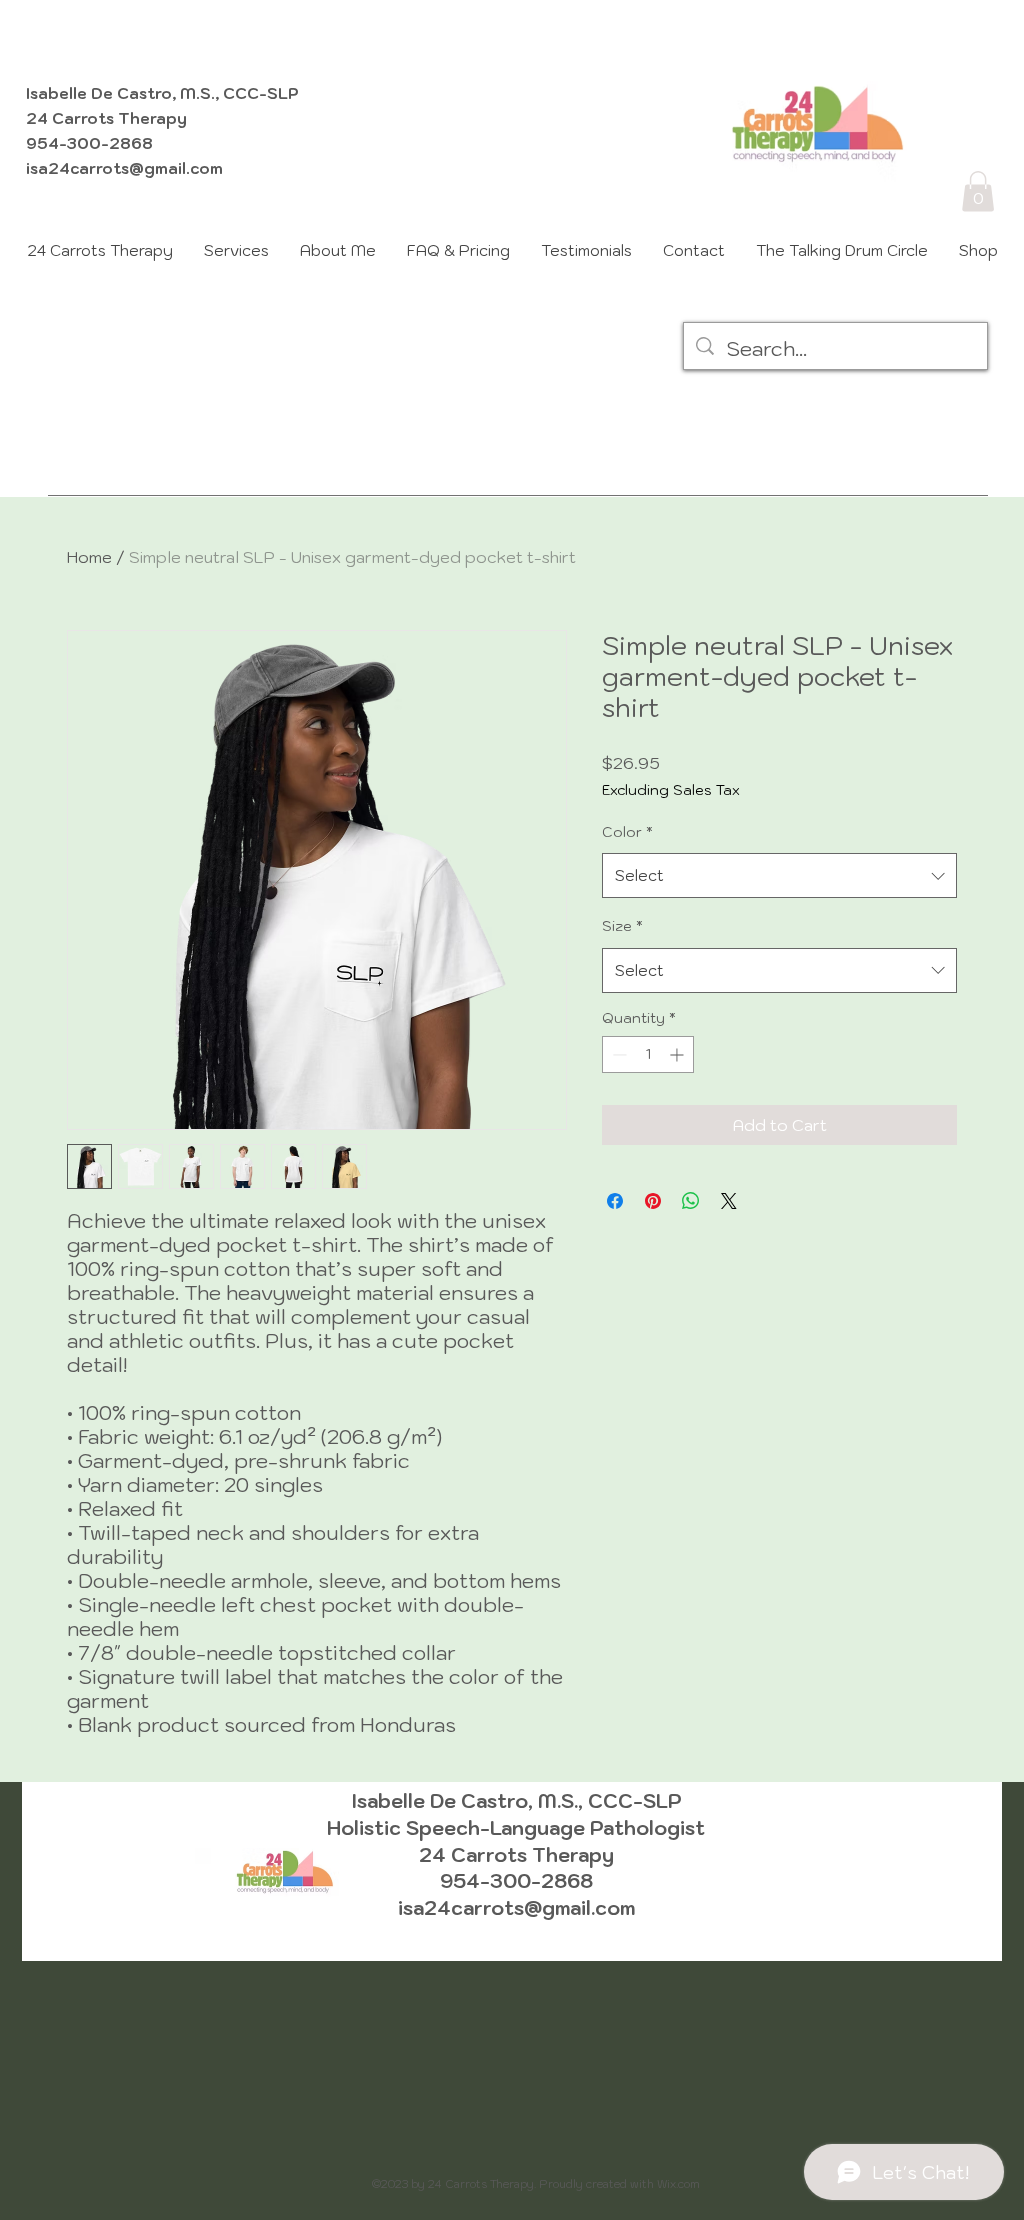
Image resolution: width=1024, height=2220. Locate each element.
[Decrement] (617, 1054)
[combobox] (779, 875)
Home (89, 557)
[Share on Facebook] (615, 1201)
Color (627, 832)
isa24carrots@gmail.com (124, 168)
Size (622, 926)
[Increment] (678, 1054)
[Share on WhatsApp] (691, 1201)
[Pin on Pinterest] (653, 1201)
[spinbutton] (648, 1054)
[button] (978, 191)
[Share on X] (729, 1201)
